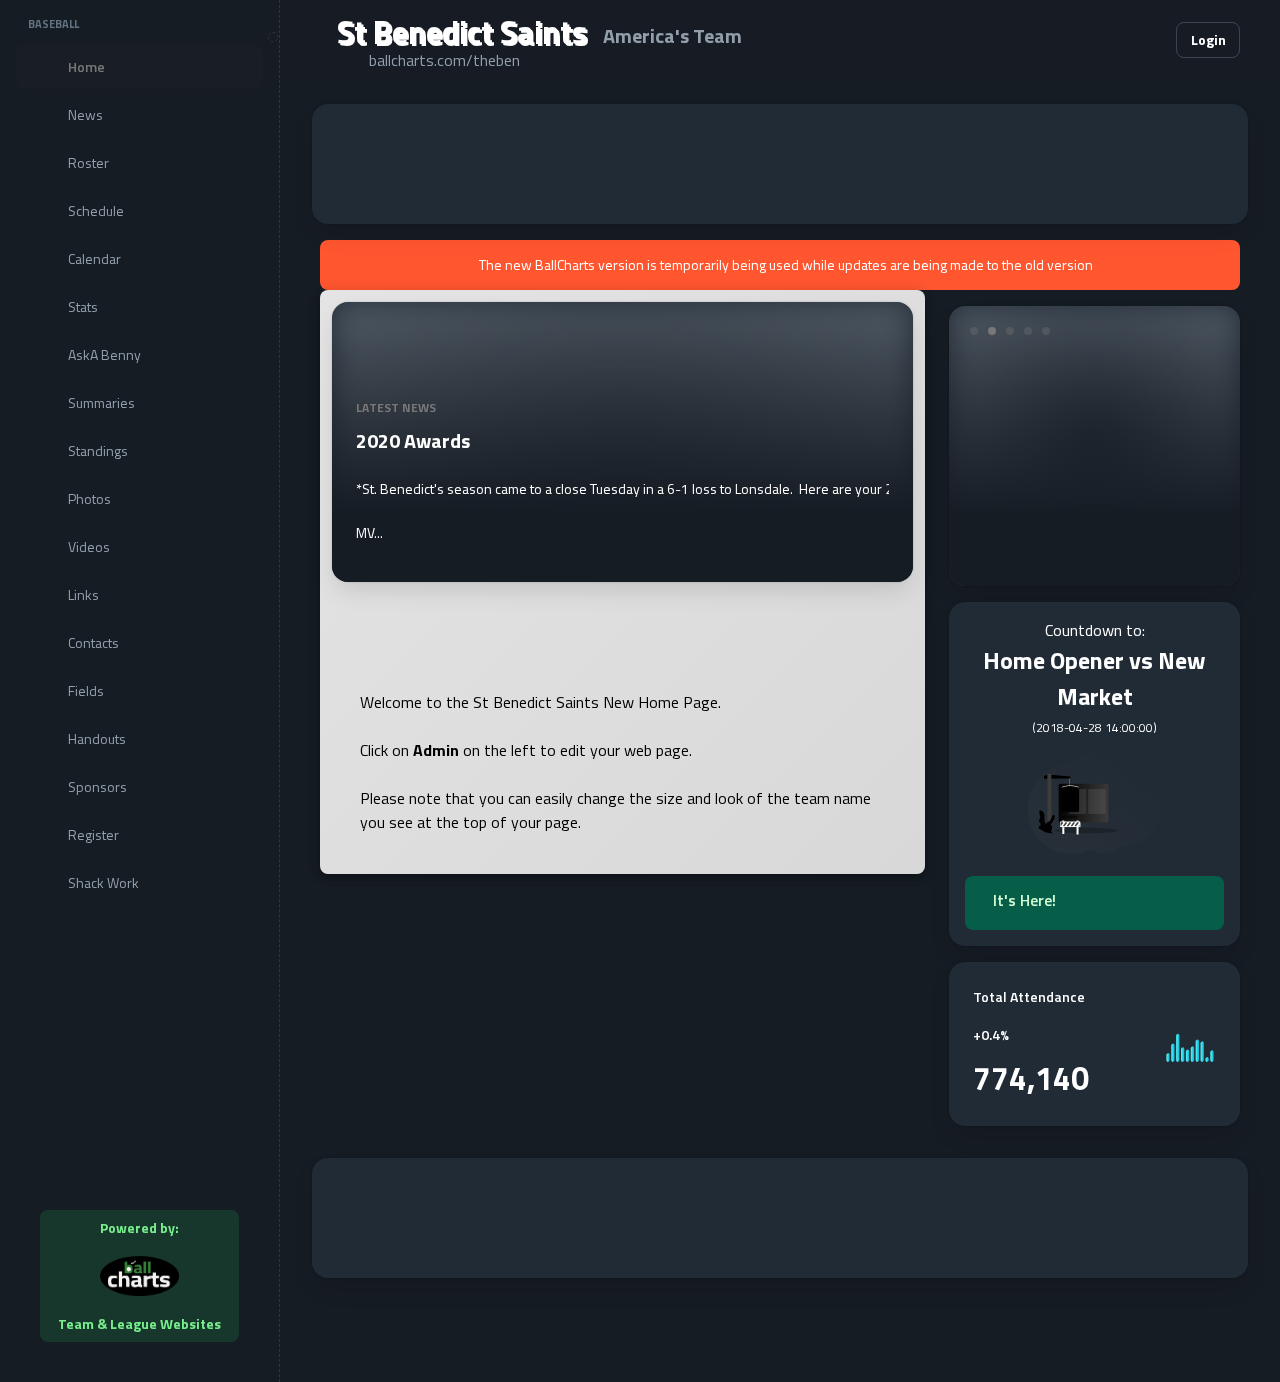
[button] (1100, 40)
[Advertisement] (780, 164)
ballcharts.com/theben (444, 60)
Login (1208, 39)
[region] (139, 691)
